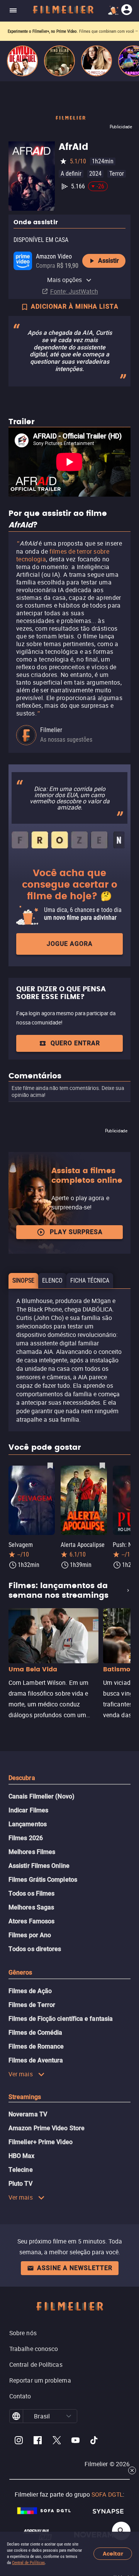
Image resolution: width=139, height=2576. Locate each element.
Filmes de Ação (30, 1991)
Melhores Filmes (32, 1852)
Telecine (21, 2170)
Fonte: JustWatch (74, 291)
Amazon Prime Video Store (47, 2128)
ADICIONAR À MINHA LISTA (75, 306)
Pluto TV (20, 2184)
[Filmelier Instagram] (19, 2441)
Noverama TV (28, 2114)
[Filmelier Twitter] (57, 2441)
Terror (117, 174)
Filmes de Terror (32, 2005)
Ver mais (21, 2074)
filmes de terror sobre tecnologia (63, 555)
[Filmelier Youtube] (75, 2441)
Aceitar (113, 2554)
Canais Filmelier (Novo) (42, 1796)
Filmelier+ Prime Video (41, 2142)
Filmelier (51, 730)
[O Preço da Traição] (97, 61)
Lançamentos (28, 1824)
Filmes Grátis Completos (43, 1880)
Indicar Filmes (28, 1810)
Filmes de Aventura (36, 2060)
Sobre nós (23, 2333)
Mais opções (65, 280)
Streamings (25, 2097)
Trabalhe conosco (34, 2349)
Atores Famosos (31, 1921)
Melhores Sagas (31, 1907)
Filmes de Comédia (35, 2033)
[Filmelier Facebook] (38, 2441)
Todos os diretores (35, 1949)
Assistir (108, 261)
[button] (69, 2416)
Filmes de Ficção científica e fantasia (61, 2019)
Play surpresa (76, 1232)
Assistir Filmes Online (39, 1866)
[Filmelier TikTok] (94, 2441)
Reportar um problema (40, 2380)
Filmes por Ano (30, 1935)
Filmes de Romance (36, 2046)
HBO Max (22, 2156)
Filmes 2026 (26, 1838)
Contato (20, 2396)
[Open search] (121, 2531)
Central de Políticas (28, 2563)
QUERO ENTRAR (75, 1043)
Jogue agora (70, 944)
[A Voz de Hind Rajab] (59, 61)
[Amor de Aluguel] (22, 61)
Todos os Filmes (31, 1893)
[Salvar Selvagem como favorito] (50, 1465)
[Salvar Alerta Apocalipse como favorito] (102, 1465)
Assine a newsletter (75, 2268)
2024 (95, 174)
